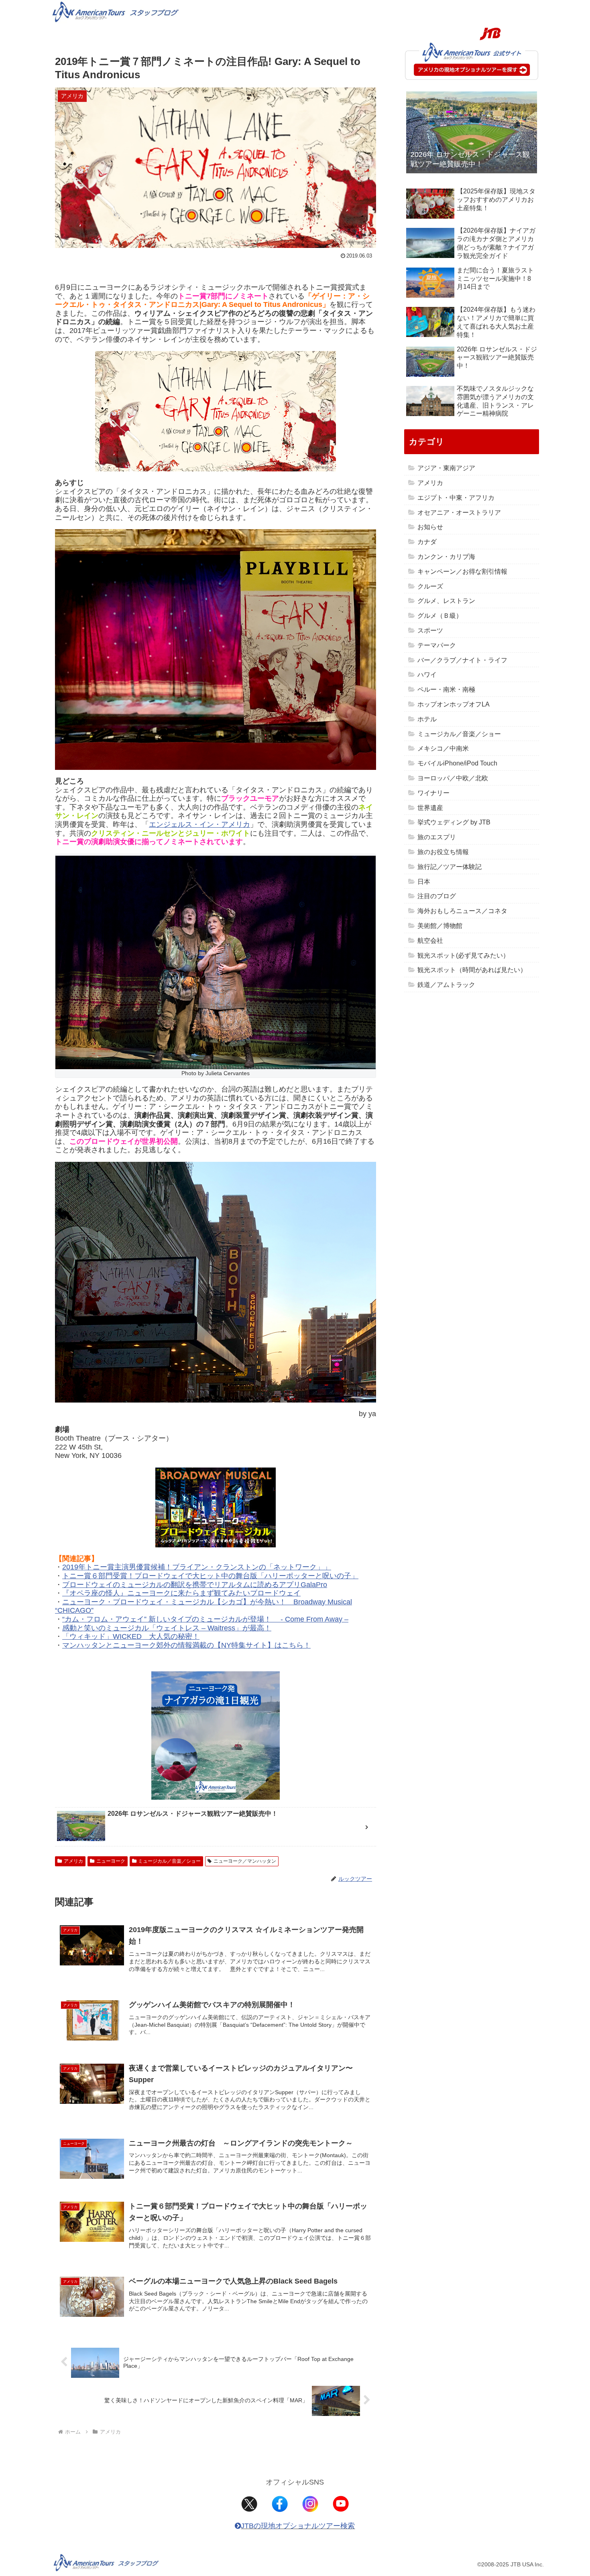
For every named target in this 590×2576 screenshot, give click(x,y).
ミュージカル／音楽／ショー (169, 1861)
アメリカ (73, 1861)
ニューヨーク (111, 1861)
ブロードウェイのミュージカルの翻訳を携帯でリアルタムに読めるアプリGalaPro (195, 1585)
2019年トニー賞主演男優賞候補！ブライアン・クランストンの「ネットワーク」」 (197, 1567)
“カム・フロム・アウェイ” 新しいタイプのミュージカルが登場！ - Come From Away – (205, 1619)
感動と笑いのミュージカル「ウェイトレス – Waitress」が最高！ (167, 1628)
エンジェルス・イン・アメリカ (199, 824)
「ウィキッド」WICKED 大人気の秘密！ (131, 1636)
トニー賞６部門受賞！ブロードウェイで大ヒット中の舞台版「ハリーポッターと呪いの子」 (210, 1576)
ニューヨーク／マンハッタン (245, 1861)
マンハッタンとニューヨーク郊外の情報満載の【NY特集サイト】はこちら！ (186, 1645)
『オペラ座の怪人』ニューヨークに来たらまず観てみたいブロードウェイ (181, 1593)
